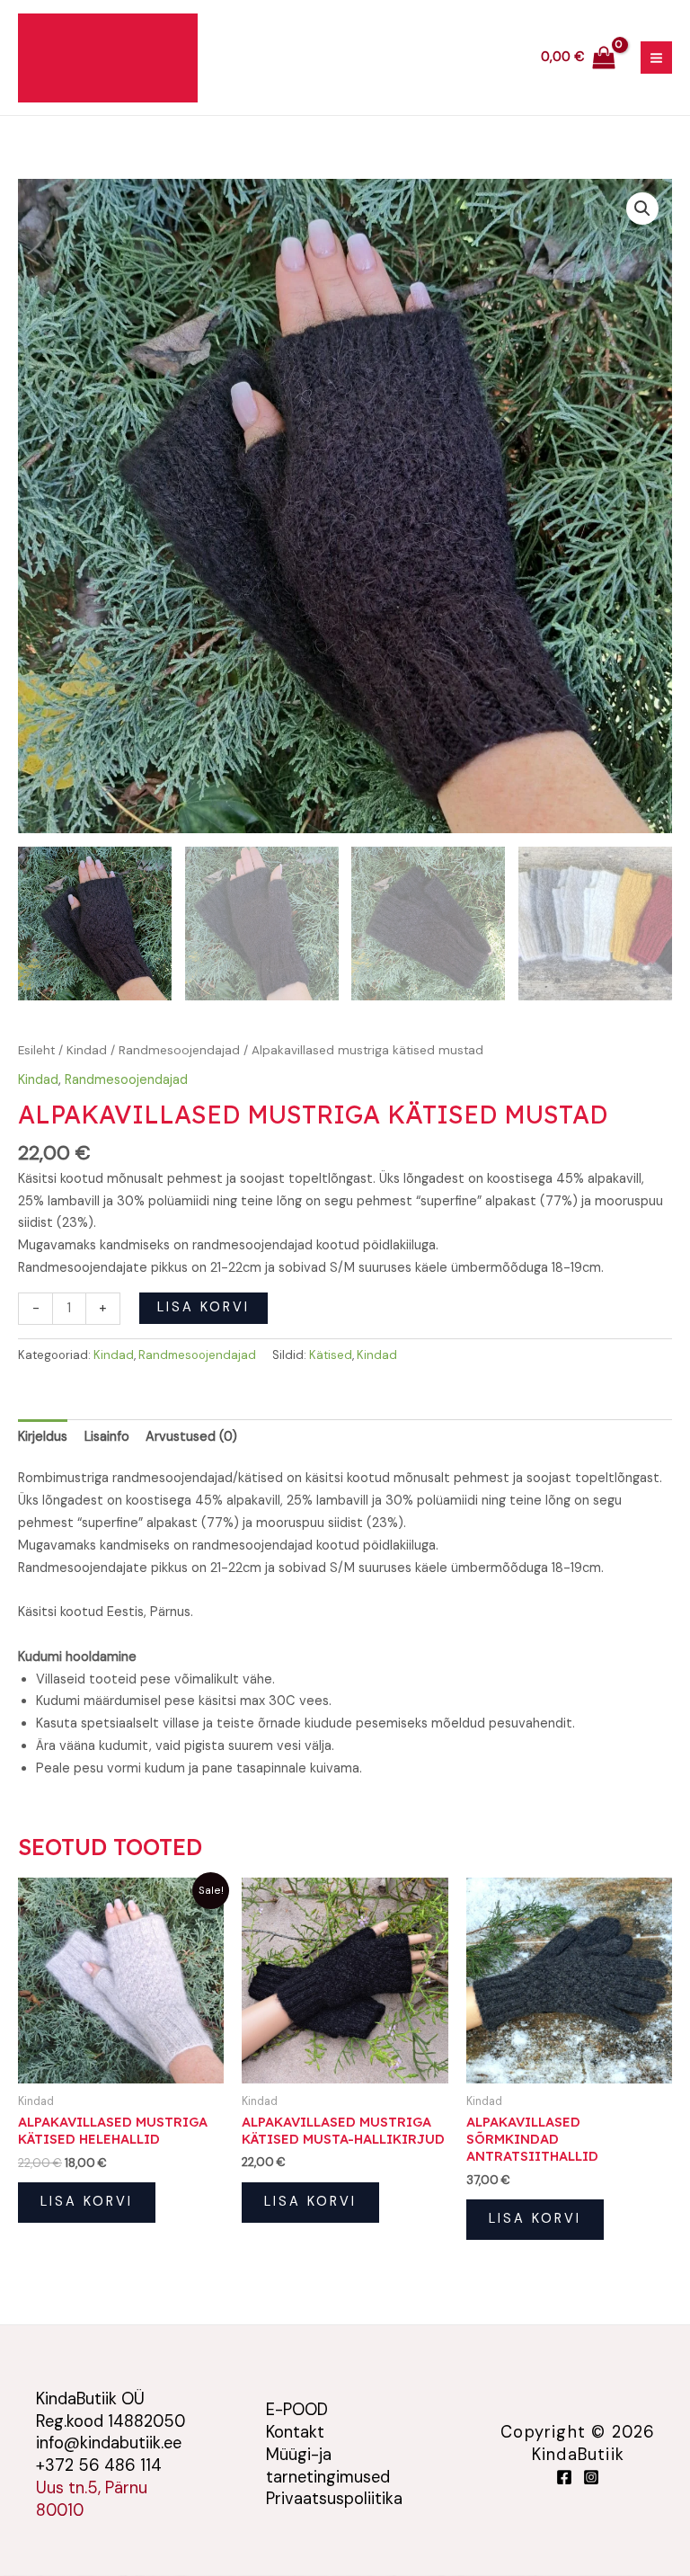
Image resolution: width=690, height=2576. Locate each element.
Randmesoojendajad (179, 1050)
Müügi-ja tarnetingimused (328, 2466)
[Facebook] (564, 2477)
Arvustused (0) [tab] (191, 1437)
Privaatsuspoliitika (334, 2499)
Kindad (87, 1050)
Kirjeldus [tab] (43, 1437)
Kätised (331, 1355)
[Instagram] (591, 2477)
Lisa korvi (203, 1307)
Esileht (36, 1050)
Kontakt (295, 2432)
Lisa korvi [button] (87, 2202)
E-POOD (297, 2410)
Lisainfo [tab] (107, 1437)
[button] (642, 209)
